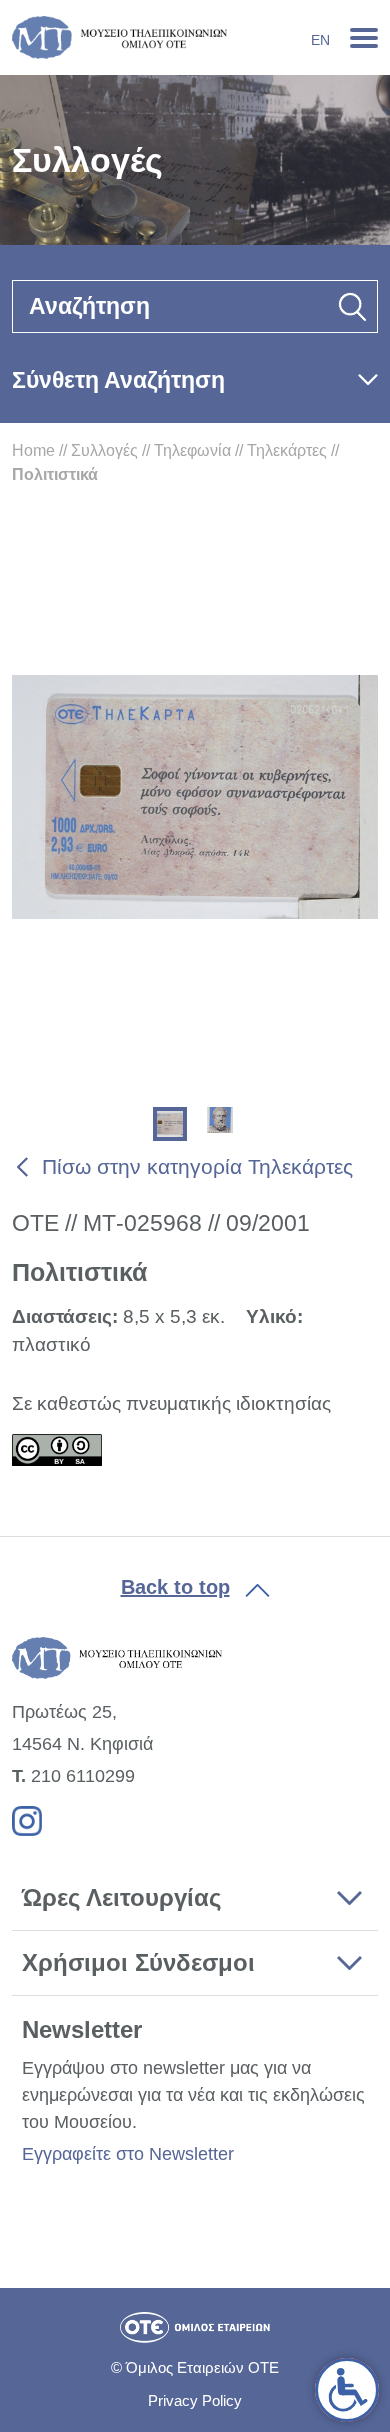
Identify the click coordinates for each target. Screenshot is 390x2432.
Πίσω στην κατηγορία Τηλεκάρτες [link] (197, 1166)
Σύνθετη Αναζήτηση (118, 380)
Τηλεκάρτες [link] (287, 450)
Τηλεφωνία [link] (192, 450)
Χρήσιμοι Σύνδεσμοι (138, 1962)
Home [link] (33, 450)
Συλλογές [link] (104, 450)
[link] (347, 2390)
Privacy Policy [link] (195, 2400)
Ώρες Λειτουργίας (121, 1897)
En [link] (320, 40)
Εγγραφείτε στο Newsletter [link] (128, 2154)
